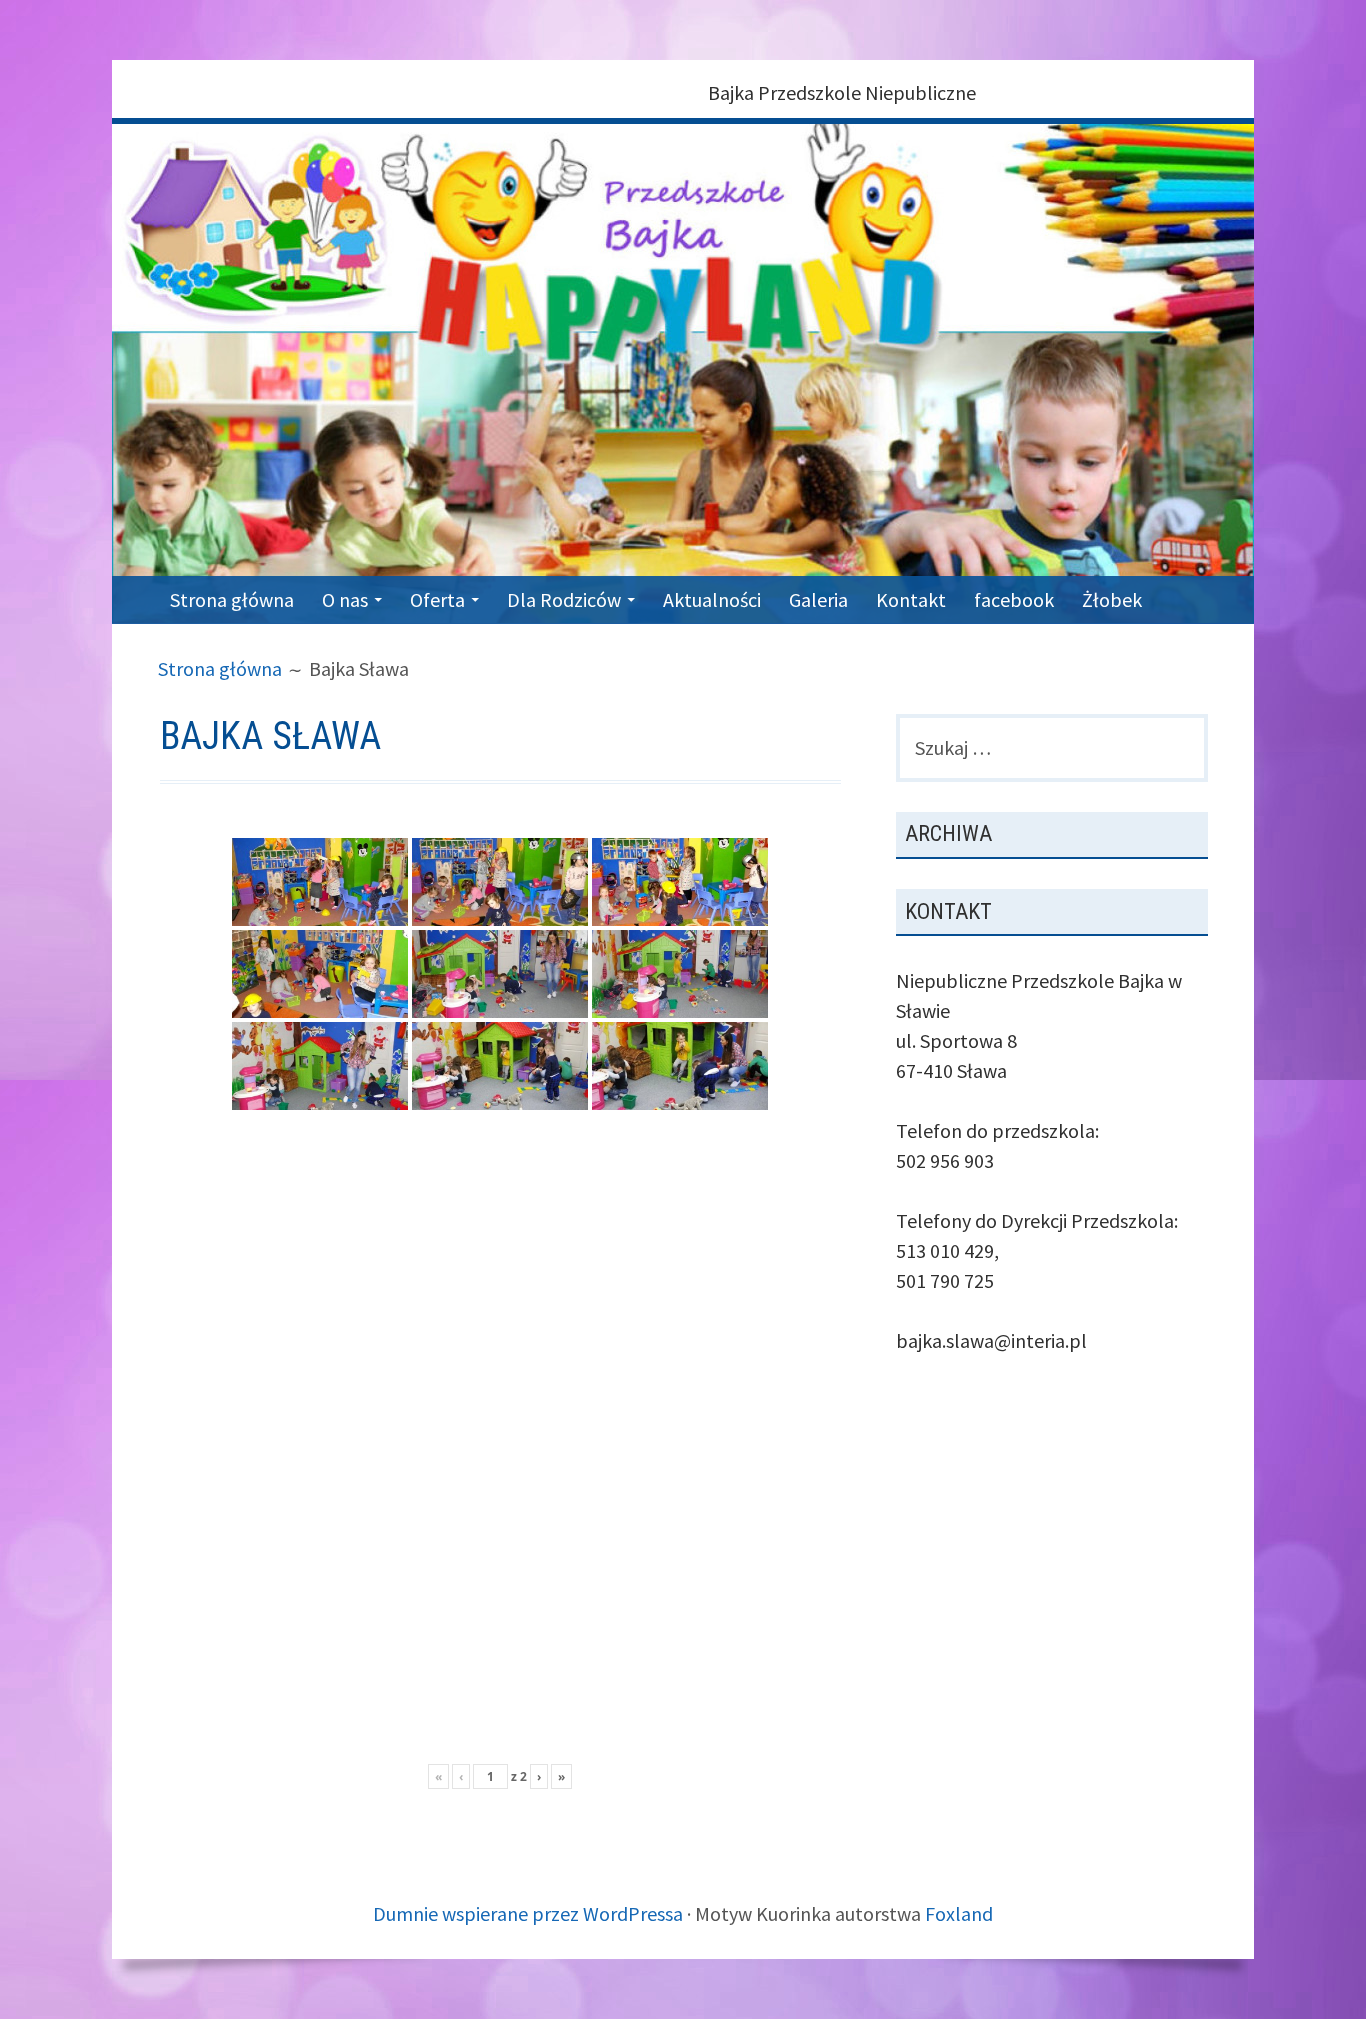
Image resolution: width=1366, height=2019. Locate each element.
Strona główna (232, 599)
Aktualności (712, 599)
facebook (1014, 599)
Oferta (437, 599)
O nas (345, 599)
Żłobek (1112, 599)
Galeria (818, 599)
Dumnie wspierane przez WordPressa (528, 1913)
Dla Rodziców (564, 599)
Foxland (959, 1913)
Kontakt (911, 599)
